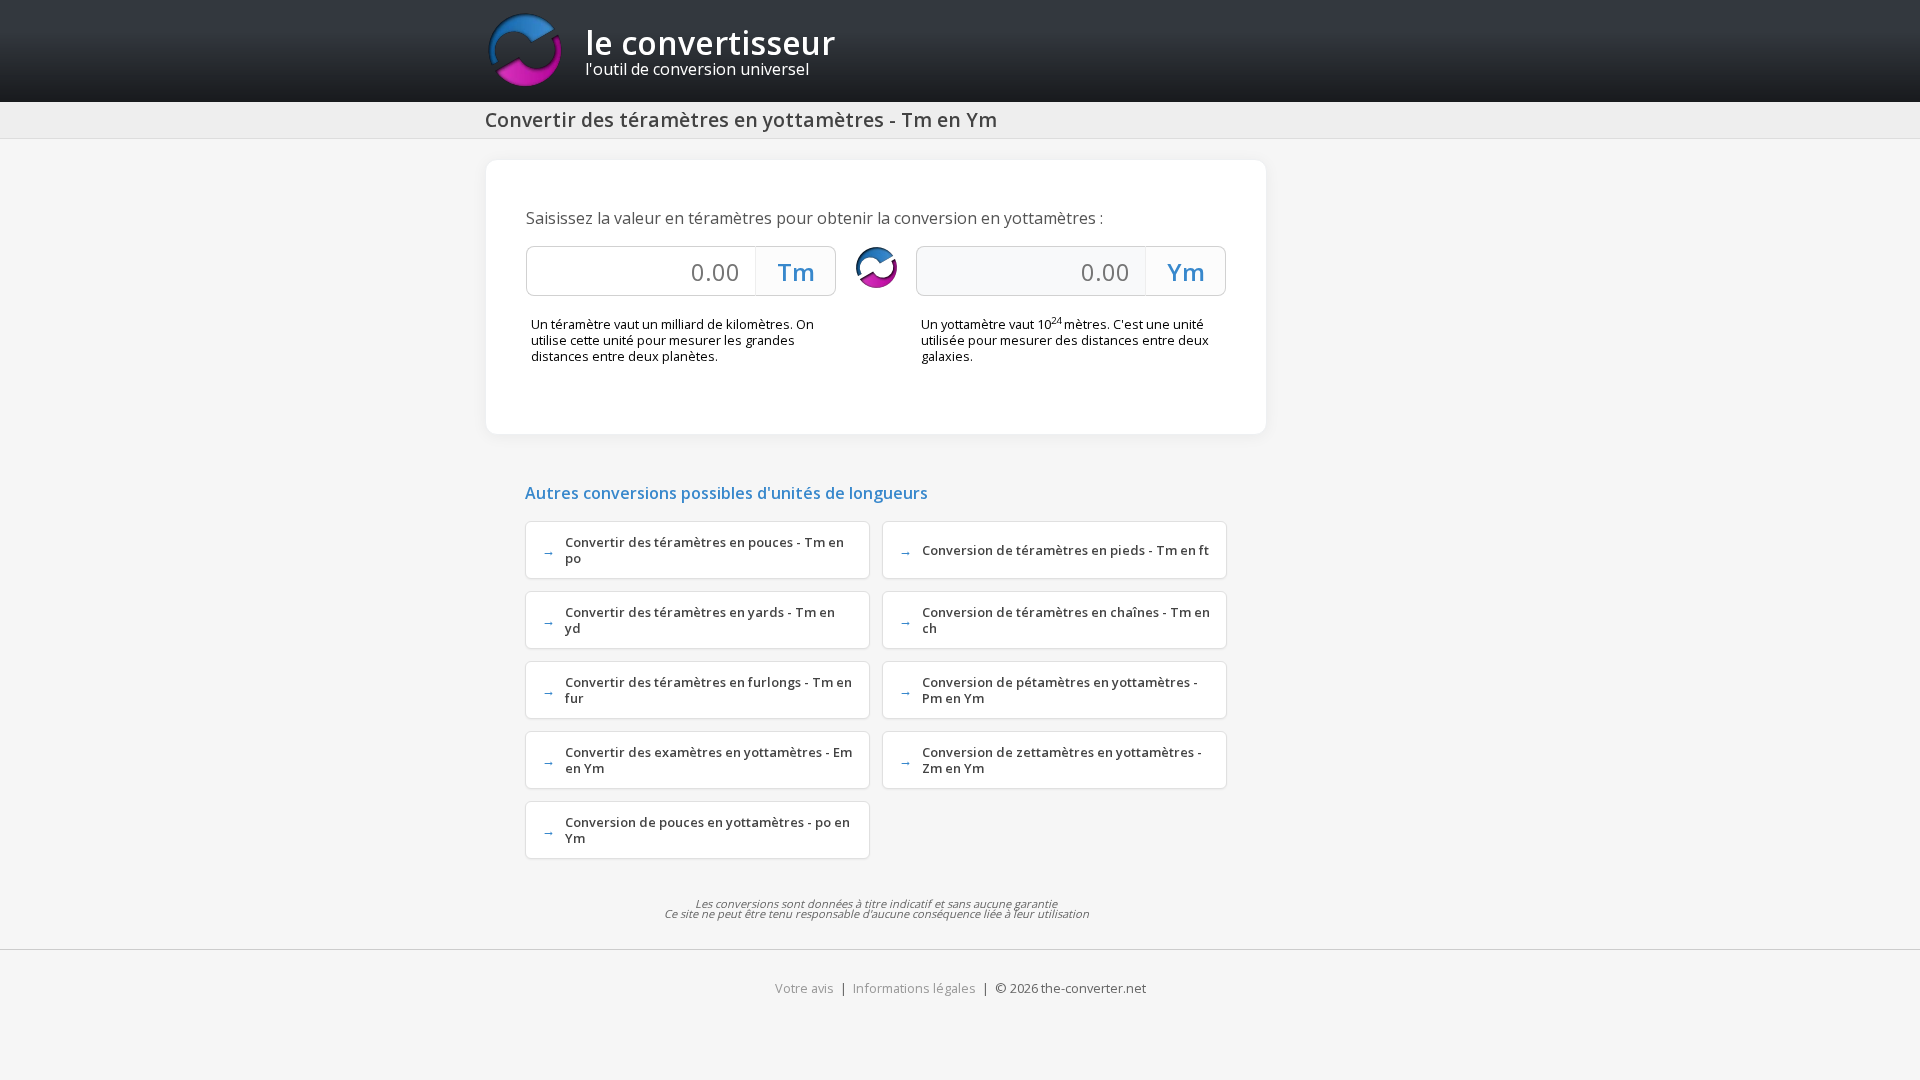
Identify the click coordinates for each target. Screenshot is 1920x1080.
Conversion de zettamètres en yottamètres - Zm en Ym (1062, 760)
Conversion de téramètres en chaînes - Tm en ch (1066, 620)
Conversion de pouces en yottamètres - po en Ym (707, 830)
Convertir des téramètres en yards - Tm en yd (700, 620)
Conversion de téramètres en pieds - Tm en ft (1065, 550)
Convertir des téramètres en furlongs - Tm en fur (708, 690)
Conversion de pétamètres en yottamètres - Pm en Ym (1060, 690)
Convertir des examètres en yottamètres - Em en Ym (708, 760)
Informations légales (914, 988)
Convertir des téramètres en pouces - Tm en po (704, 550)
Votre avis (804, 988)
